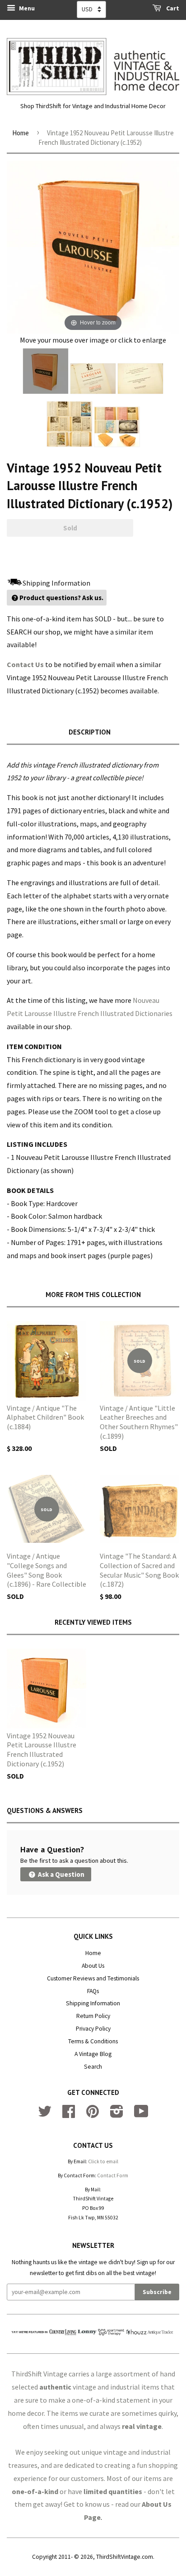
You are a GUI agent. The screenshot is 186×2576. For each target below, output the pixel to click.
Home (21, 133)
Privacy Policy (93, 2029)
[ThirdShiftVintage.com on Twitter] (45, 2115)
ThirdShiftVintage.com (125, 2557)
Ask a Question (60, 1874)
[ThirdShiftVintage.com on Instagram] (117, 2115)
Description (90, 732)
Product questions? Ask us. (61, 598)
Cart (172, 8)
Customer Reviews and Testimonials (93, 1978)
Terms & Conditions (93, 2041)
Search (93, 2067)
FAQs (93, 1991)
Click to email (103, 2161)
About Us (93, 1966)
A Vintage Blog (93, 2054)
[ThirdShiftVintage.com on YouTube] (141, 2115)
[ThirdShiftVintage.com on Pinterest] (93, 2115)
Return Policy (93, 2016)
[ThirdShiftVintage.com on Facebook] (69, 2115)
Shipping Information (93, 2003)
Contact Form (113, 2175)
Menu (26, 8)
